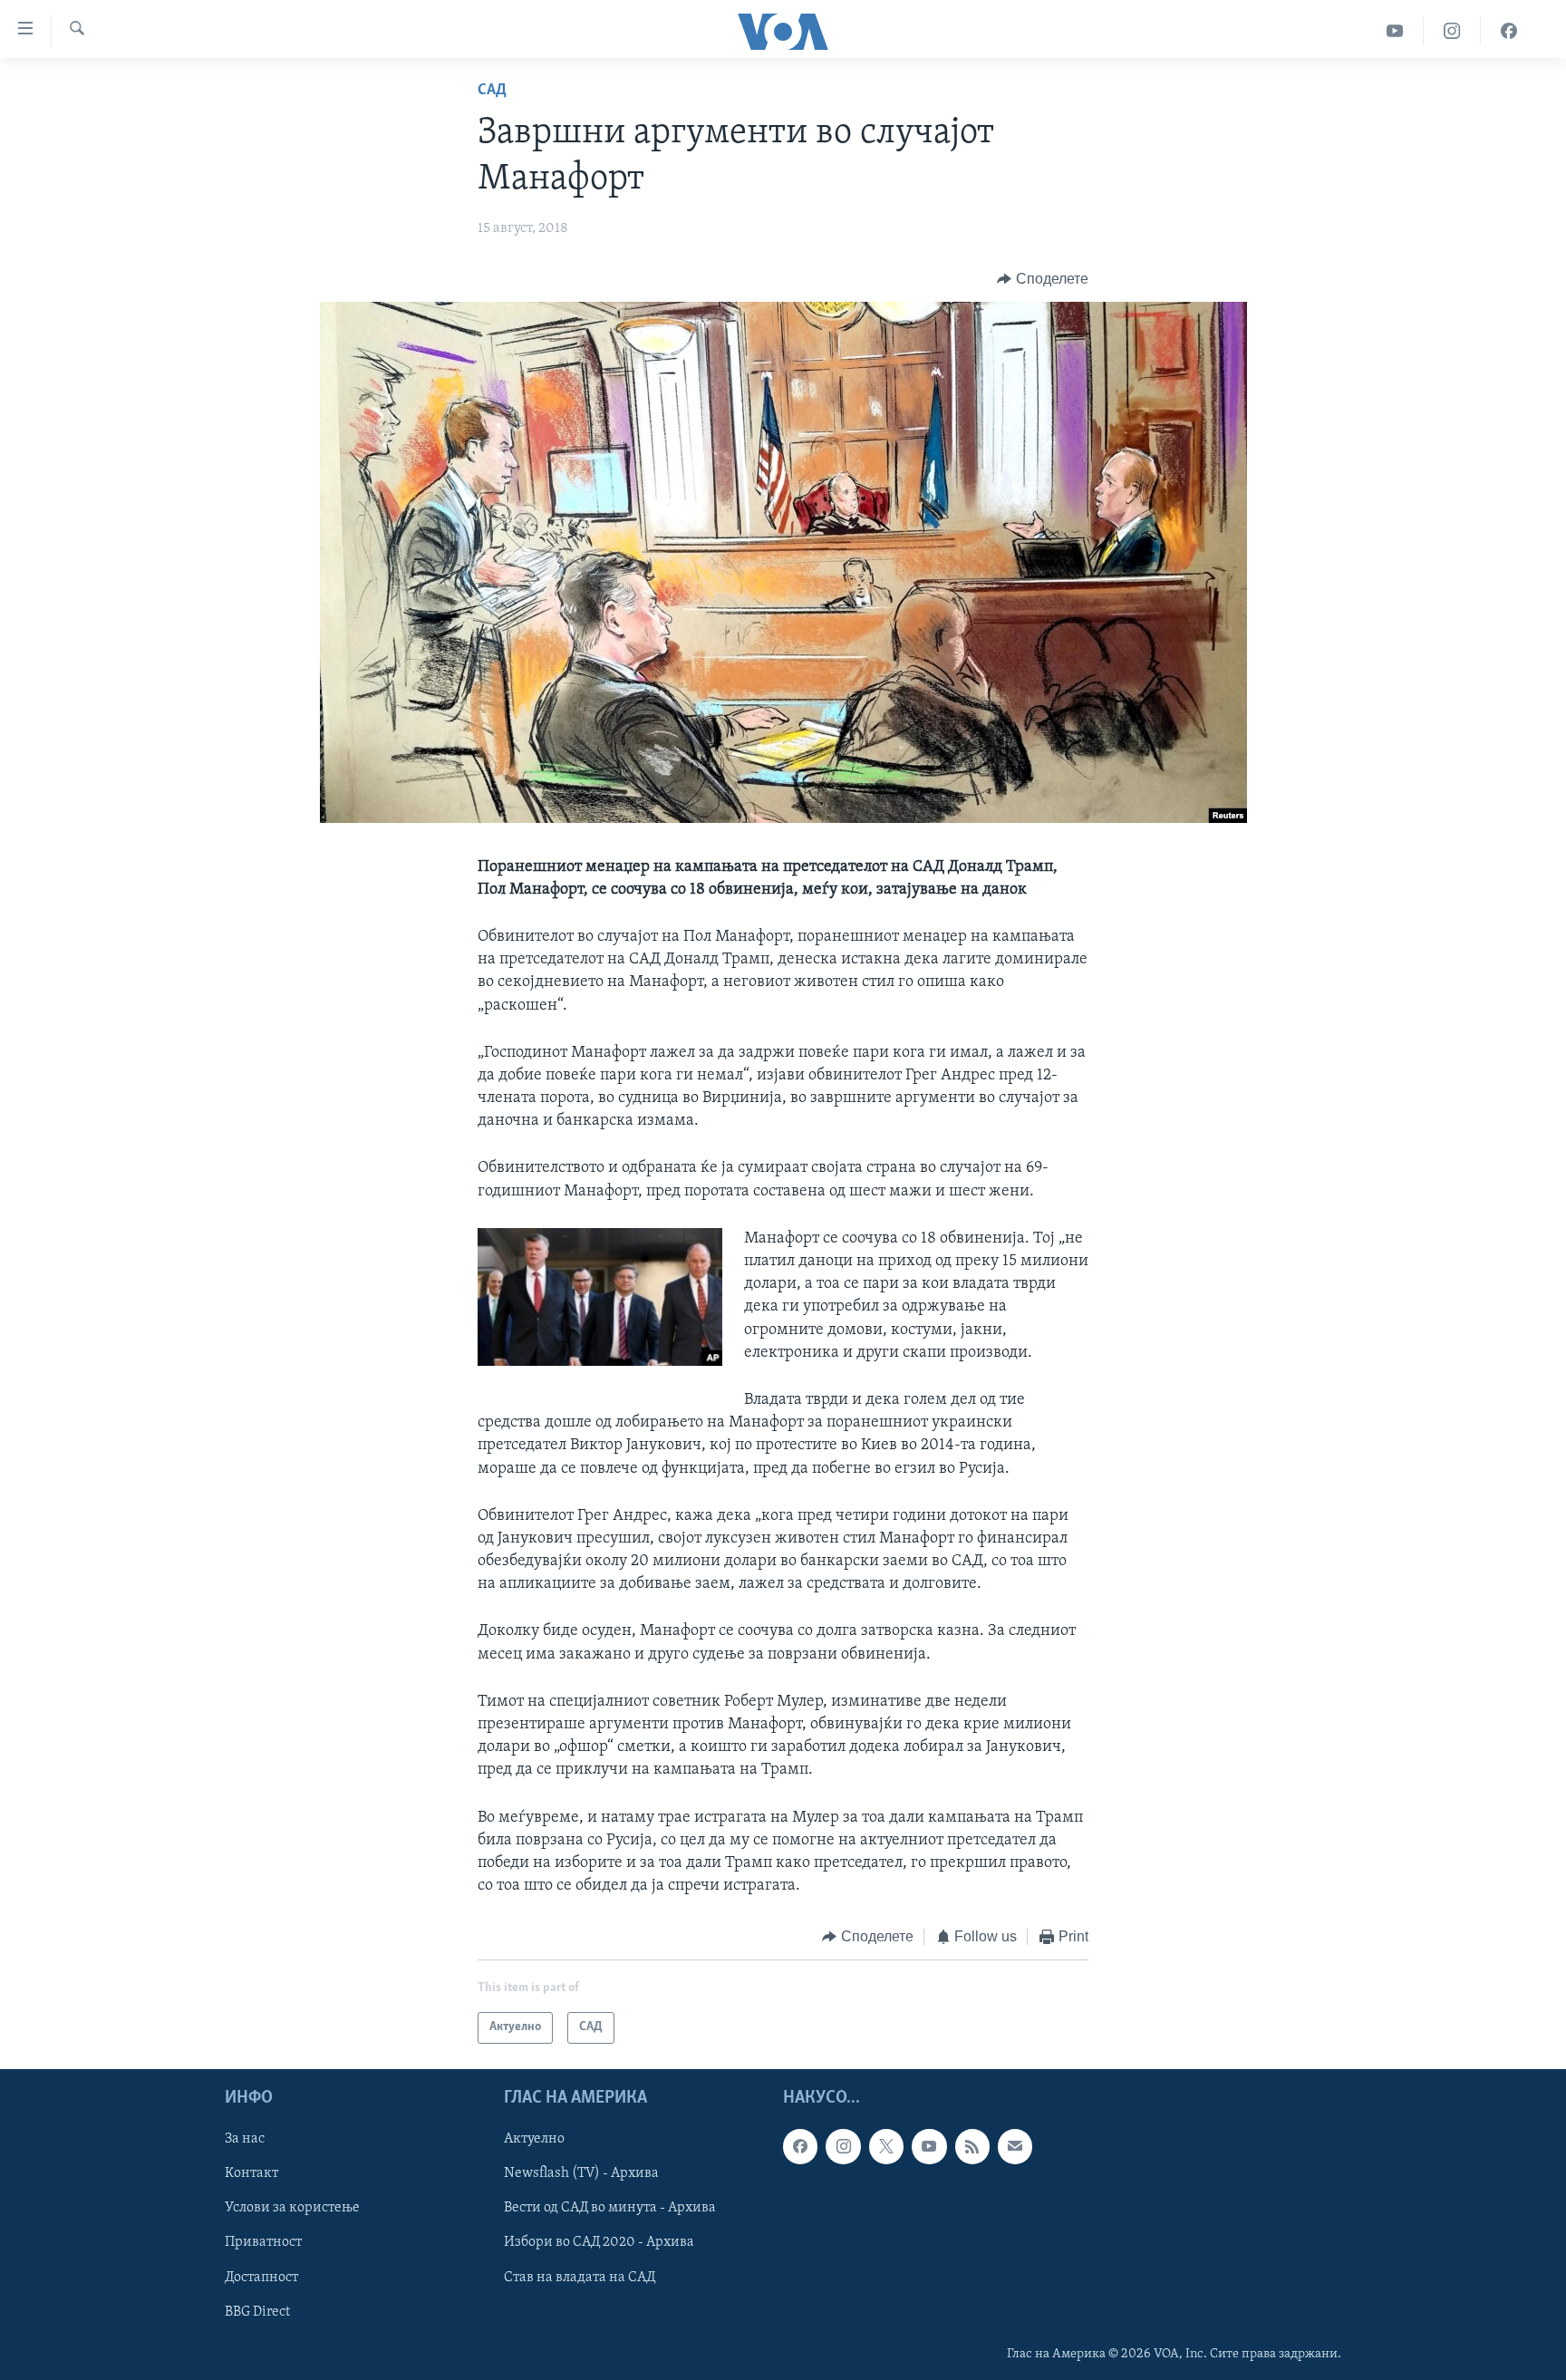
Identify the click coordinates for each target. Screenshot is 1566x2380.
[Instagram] (1452, 31)
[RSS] (972, 2146)
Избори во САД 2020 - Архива (599, 2242)
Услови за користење (292, 2208)
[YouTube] (1395, 31)
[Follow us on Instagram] (843, 2146)
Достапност (261, 2277)
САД (492, 91)
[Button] (1043, 279)
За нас (245, 2139)
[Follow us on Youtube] (929, 2146)
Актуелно (534, 2139)
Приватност (263, 2242)
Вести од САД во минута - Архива (610, 2208)
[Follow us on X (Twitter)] (886, 2146)
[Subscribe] (1015, 2146)
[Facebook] (1509, 31)
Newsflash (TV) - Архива (581, 2173)
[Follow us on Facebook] (800, 2146)
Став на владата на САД (580, 2277)
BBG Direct (257, 2311)
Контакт (251, 2173)
